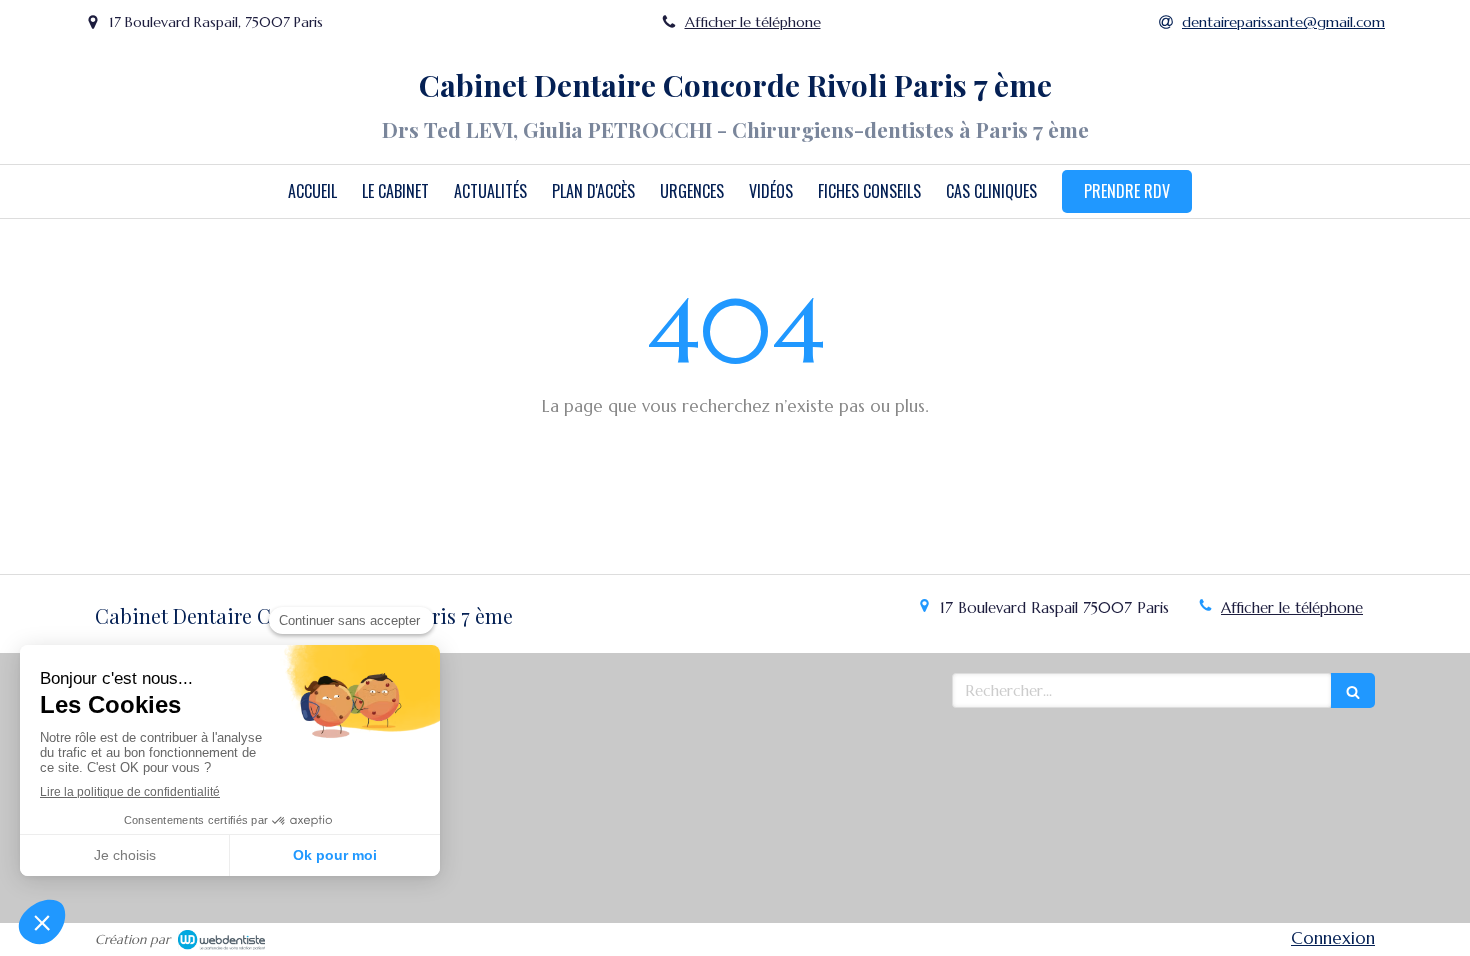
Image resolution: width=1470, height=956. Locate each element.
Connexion (1333, 938)
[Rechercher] (1353, 690)
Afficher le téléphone (753, 22)
